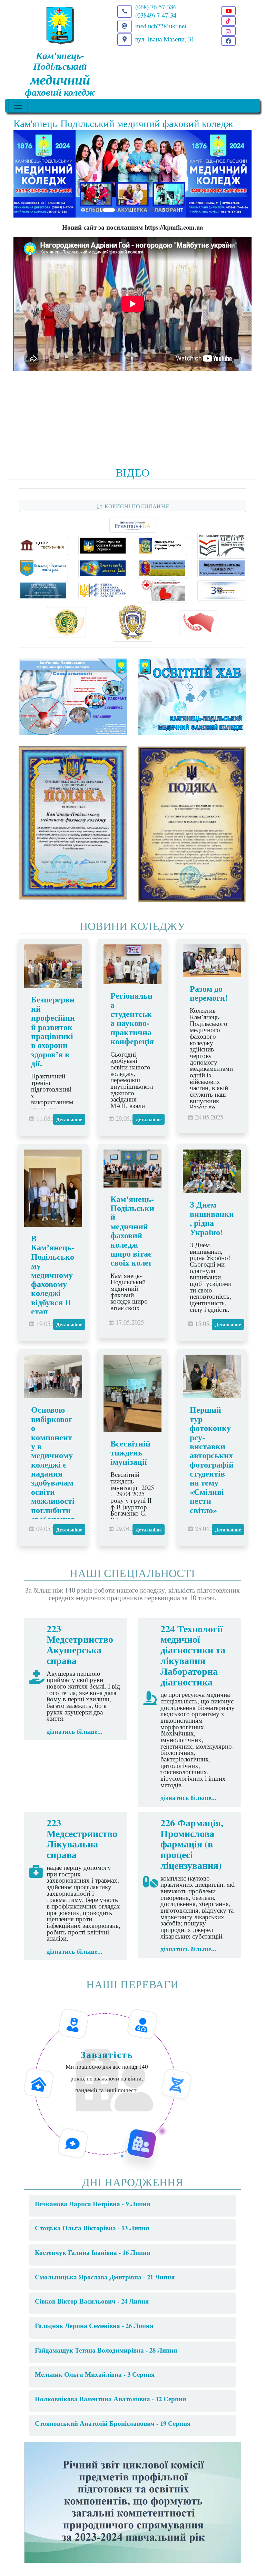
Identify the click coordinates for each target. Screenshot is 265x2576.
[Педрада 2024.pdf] (132, 2501)
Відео (133, 472)
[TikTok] (228, 21)
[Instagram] (228, 31)
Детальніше (69, 1119)
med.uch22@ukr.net (161, 26)
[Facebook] (228, 41)
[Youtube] (228, 11)
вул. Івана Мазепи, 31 (165, 39)
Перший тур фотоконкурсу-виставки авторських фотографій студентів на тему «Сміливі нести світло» (212, 1459)
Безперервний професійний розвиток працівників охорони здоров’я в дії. (53, 1031)
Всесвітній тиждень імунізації (130, 1452)
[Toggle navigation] (18, 106)
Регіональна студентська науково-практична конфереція (132, 1018)
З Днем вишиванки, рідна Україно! (212, 1218)
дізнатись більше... (75, 1731)
